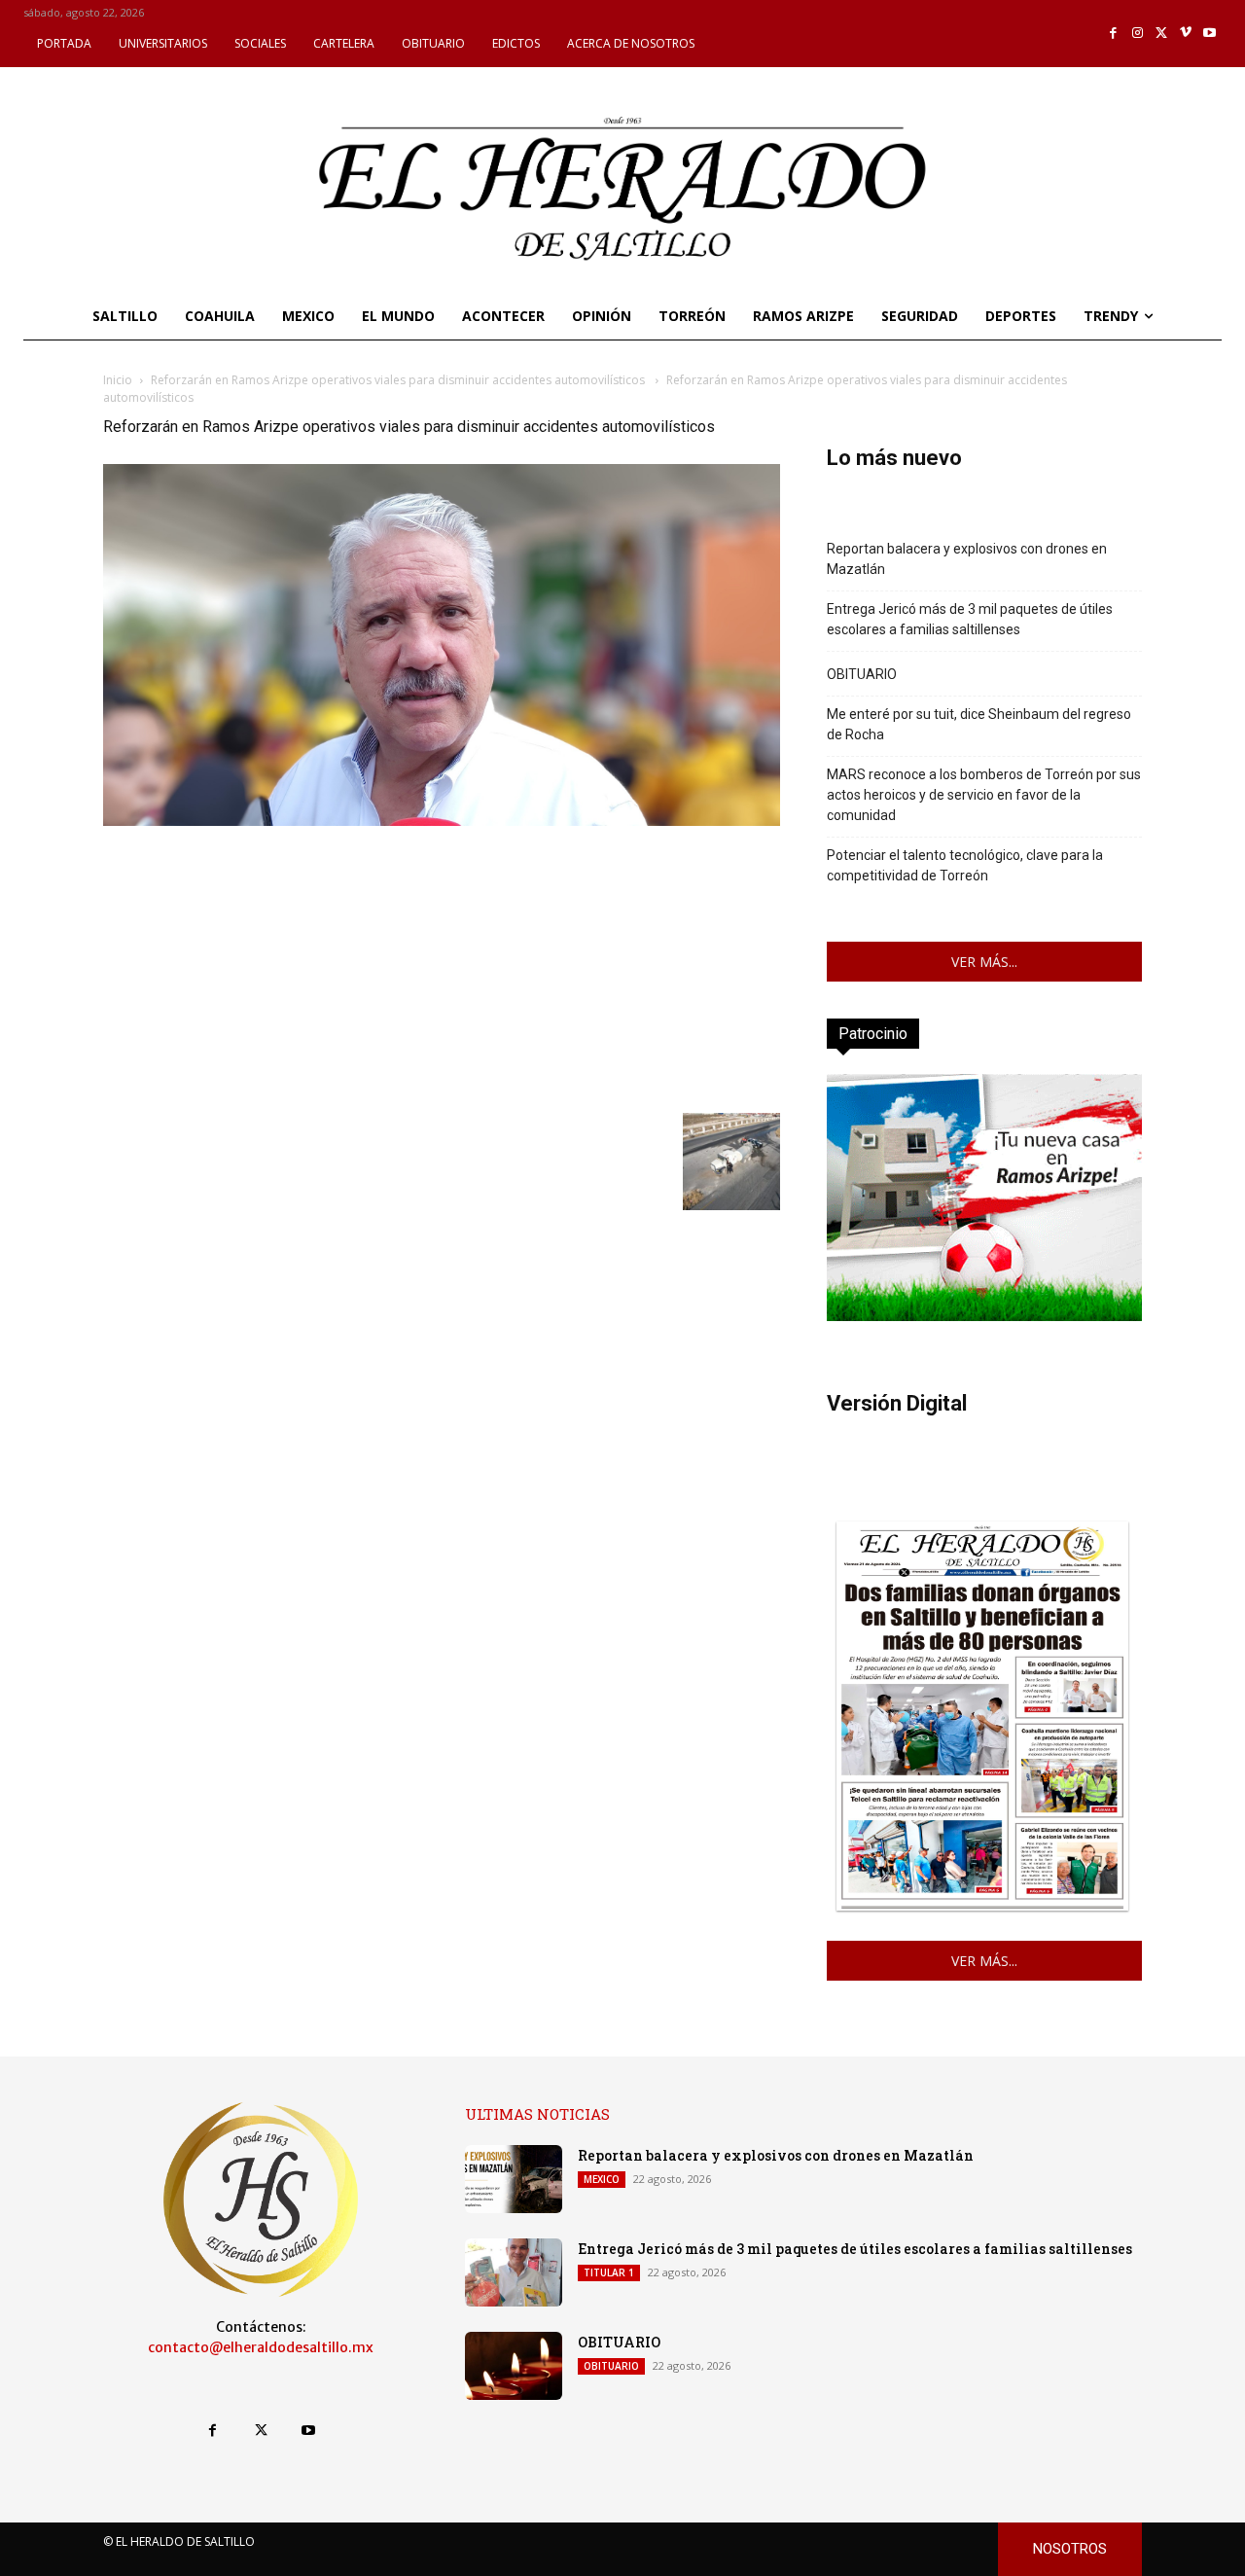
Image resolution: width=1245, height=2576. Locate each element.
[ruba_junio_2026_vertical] (984, 1316)
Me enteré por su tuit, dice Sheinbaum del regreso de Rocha (979, 724)
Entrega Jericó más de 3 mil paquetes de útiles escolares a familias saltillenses (970, 619)
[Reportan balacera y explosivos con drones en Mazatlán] (514, 2179)
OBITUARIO (862, 674)
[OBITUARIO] (514, 2366)
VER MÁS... (984, 962)
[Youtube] (1209, 34)
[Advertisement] (442, 967)
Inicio (118, 380)
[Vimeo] (1186, 34)
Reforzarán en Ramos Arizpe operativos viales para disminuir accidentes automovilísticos (399, 380)
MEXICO (602, 2179)
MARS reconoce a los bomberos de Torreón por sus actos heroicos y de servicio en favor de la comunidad (984, 795)
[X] (1162, 34)
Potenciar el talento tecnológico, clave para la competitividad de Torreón (965, 865)
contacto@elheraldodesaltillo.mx (261, 2347)
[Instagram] (1138, 34)
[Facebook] (1114, 34)
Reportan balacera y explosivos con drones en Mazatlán (967, 559)
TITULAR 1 (609, 2272)
